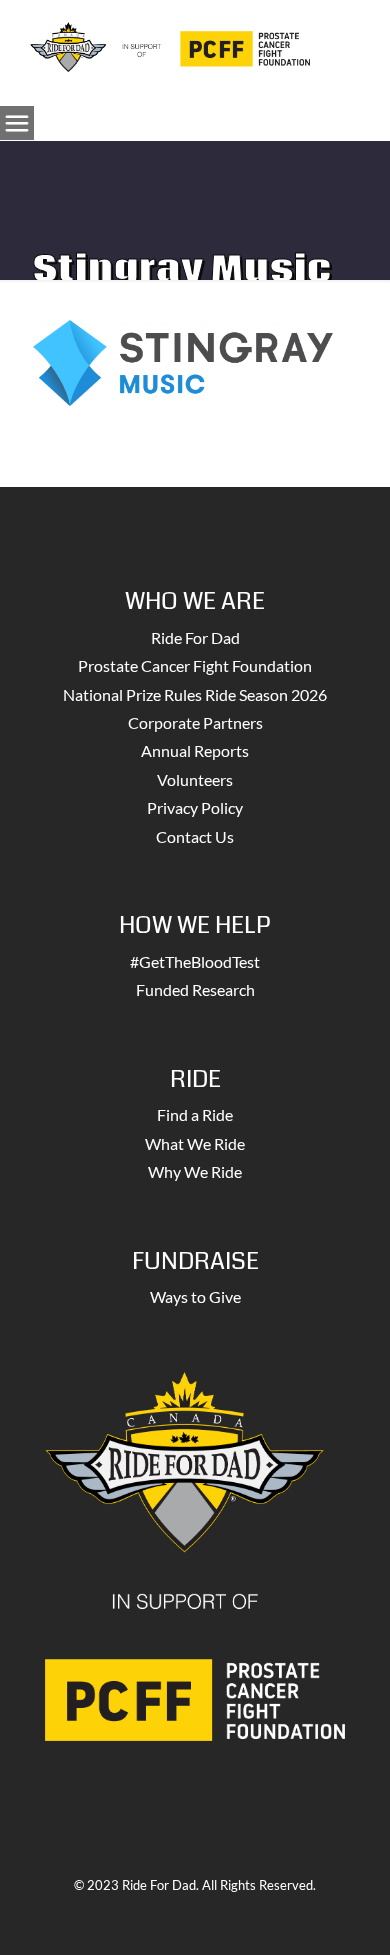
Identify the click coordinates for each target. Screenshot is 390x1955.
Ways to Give (195, 1296)
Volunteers (195, 779)
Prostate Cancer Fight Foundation (195, 665)
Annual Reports (195, 750)
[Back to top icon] (349, 1914)
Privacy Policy (195, 807)
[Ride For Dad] (170, 45)
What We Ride (195, 1143)
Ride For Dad (195, 637)
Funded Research (195, 989)
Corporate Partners (195, 722)
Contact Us (195, 836)
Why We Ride (195, 1171)
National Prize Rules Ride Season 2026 (195, 694)
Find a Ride (195, 1114)
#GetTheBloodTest (195, 961)
